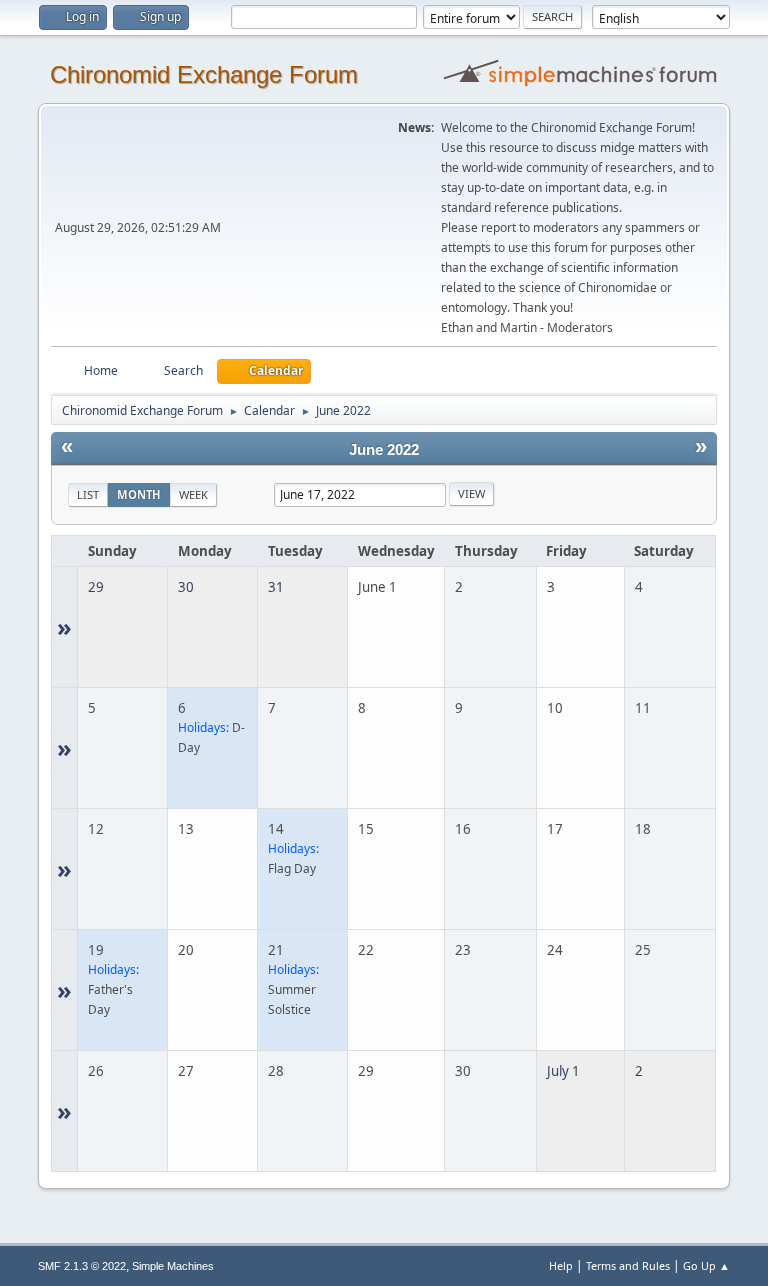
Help (561, 1265)
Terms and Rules (628, 1265)
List (88, 494)
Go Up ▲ (706, 1265)
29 (96, 587)
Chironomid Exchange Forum (204, 74)
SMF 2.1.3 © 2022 (82, 1266)
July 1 (563, 1071)
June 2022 (384, 450)
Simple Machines (173, 1266)
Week (193, 494)
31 (276, 587)
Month (139, 494)
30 (186, 587)
